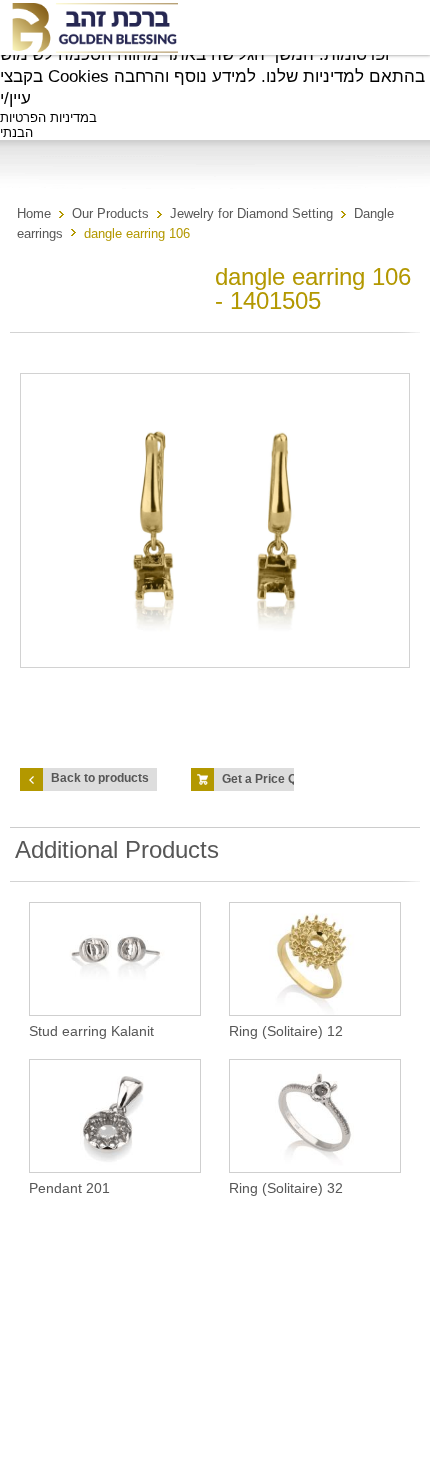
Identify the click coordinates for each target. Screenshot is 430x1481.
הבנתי (16, 132)
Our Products (110, 213)
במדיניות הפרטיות (48, 117)
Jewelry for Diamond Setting (251, 213)
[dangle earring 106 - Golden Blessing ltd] (94, 28)
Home (34, 213)
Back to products (100, 778)
